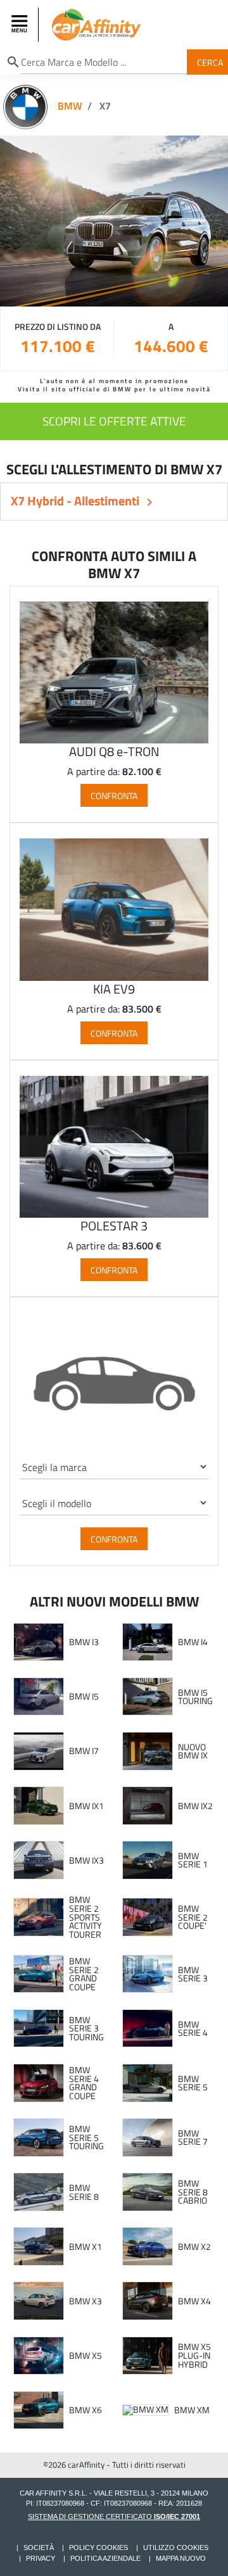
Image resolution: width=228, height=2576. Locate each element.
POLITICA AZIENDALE (105, 2558)
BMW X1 (85, 2247)
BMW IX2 (195, 1806)
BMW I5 (84, 1696)
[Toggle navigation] (21, 25)
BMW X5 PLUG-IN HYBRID (194, 2355)
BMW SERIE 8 (84, 2192)
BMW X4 (194, 2301)
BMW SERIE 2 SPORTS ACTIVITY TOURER (85, 1917)
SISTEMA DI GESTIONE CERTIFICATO (114, 2516)
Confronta (114, 796)
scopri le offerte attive (114, 421)
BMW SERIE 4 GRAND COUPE (84, 2083)
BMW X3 (85, 2301)
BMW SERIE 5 (193, 2083)
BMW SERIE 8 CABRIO (193, 2192)
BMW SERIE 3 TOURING (86, 2029)
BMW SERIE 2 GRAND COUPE (84, 1974)
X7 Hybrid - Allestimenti (76, 501)
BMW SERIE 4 (193, 2029)
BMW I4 (193, 1642)
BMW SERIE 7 (193, 2137)
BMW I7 (84, 1751)
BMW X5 (85, 2356)
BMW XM (192, 2410)
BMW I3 (84, 1642)
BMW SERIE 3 (193, 1974)
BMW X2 (194, 2247)
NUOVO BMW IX (193, 1751)
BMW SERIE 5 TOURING (86, 2137)
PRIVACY (41, 2558)
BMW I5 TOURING (195, 1697)
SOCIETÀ (39, 2548)
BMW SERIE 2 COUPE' (193, 1917)
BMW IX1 (86, 1806)
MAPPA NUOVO (181, 2558)
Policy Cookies (98, 2548)
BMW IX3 (86, 1860)
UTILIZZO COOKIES (176, 2548)
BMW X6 (85, 2410)
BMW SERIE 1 (193, 1860)
